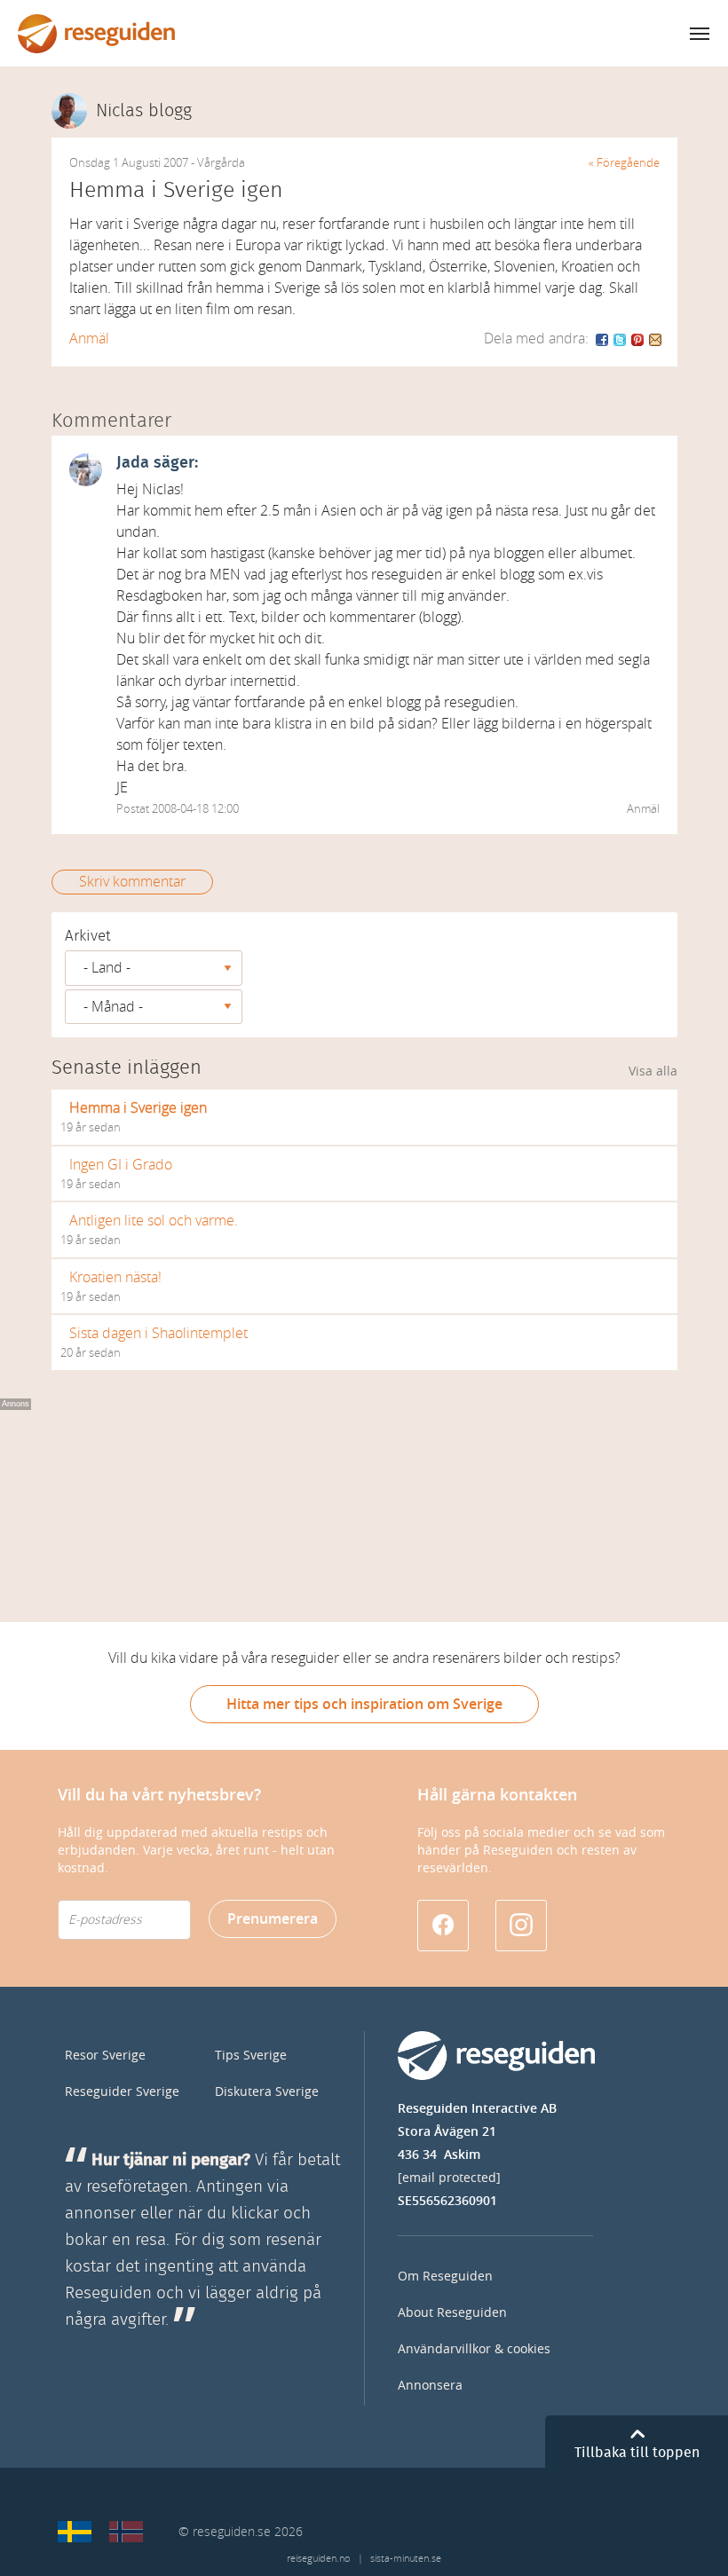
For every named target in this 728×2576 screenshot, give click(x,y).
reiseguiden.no (318, 2559)
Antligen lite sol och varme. (154, 1221)
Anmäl (89, 339)
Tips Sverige (251, 2056)
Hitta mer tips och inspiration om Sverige (364, 1704)
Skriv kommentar (132, 882)
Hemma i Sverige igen (138, 1108)
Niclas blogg (144, 111)
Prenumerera (273, 1919)
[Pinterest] (638, 339)
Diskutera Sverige (267, 2092)
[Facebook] (603, 339)
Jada (133, 463)
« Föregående (624, 163)
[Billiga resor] (75, 2532)
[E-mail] (655, 339)
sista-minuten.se (406, 2559)
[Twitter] (621, 339)
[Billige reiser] (126, 2532)
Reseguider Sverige (122, 2092)
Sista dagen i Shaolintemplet (158, 1333)
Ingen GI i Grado (121, 1165)
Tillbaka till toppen (637, 2453)
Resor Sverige (105, 2056)
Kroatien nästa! (115, 1277)
